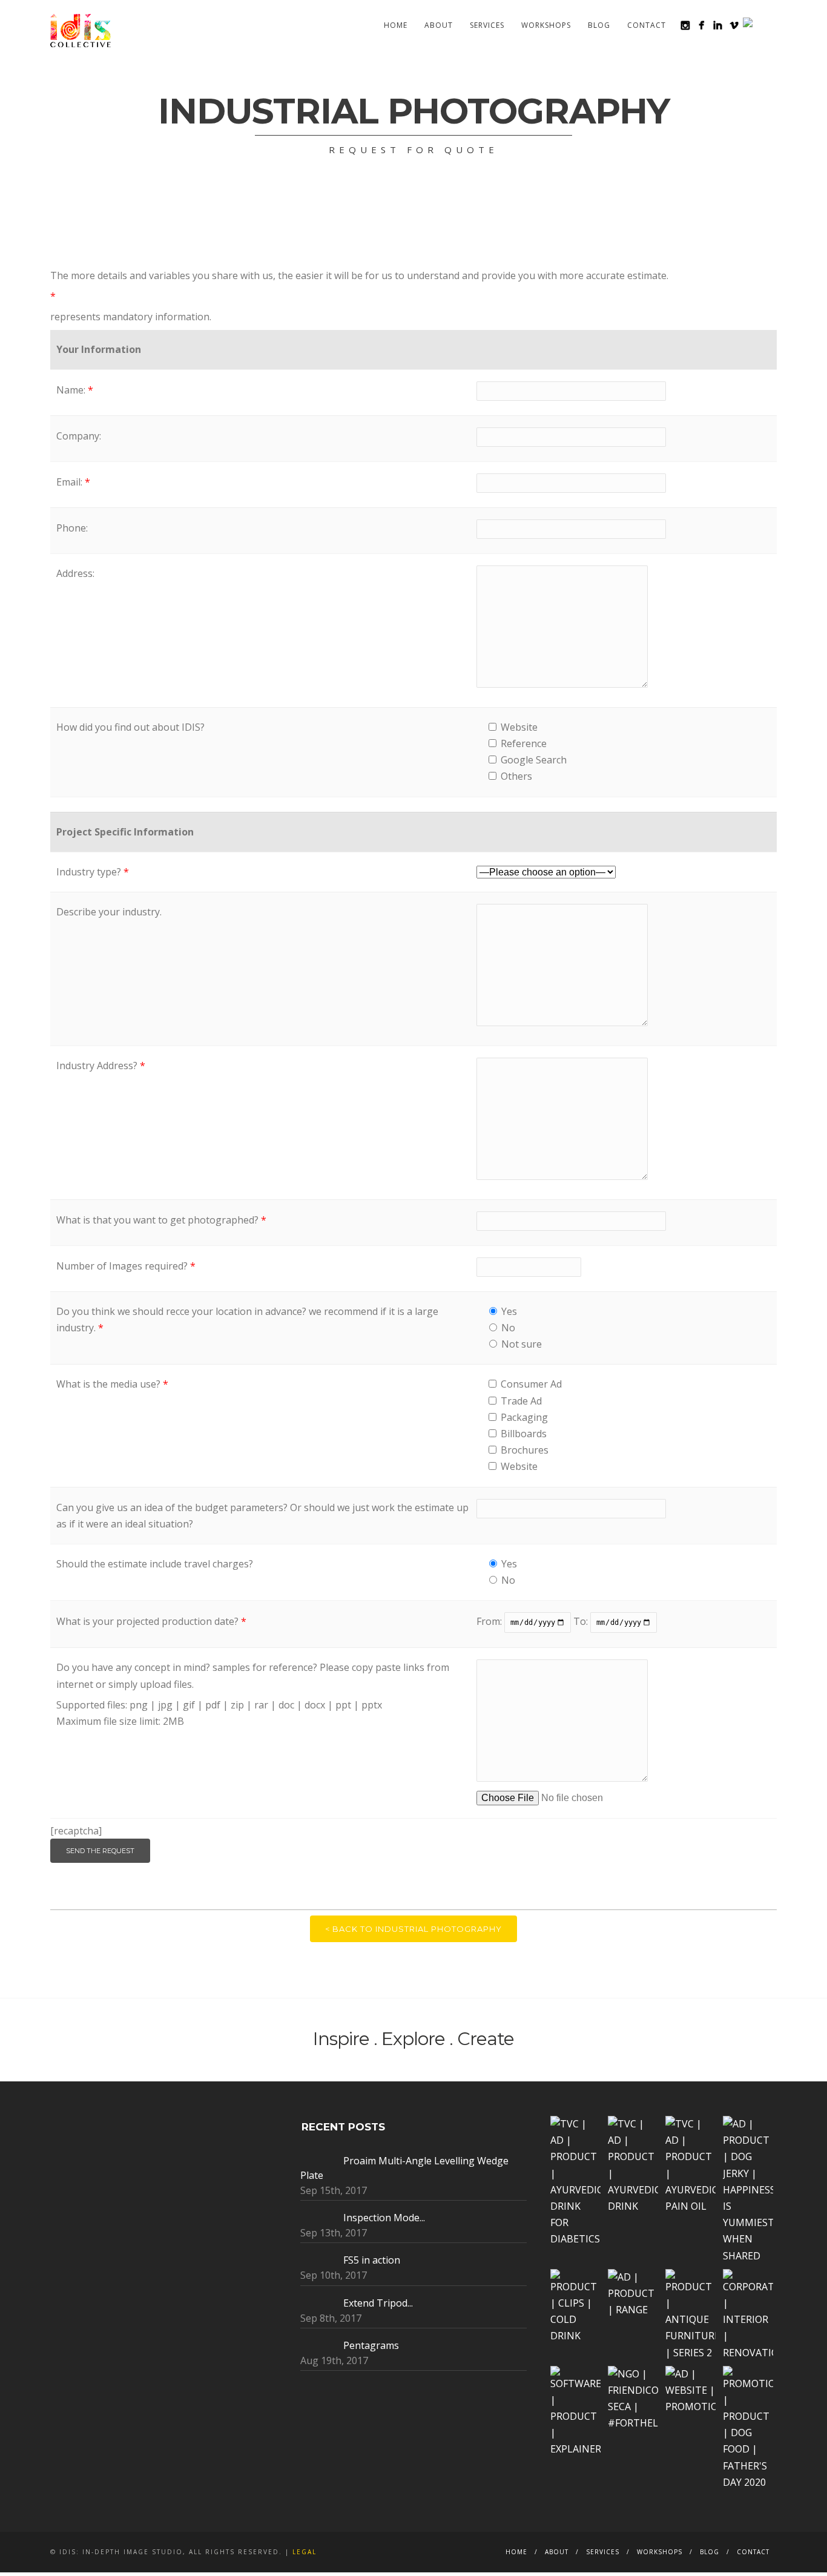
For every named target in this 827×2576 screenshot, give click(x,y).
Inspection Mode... (384, 2218)
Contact (647, 25)
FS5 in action (372, 2260)
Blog (599, 25)
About (439, 25)
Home (396, 25)
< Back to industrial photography (413, 1929)
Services (487, 25)
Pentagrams (371, 2345)
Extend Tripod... (378, 2303)
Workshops (546, 25)
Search (769, 25)
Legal (305, 2552)
